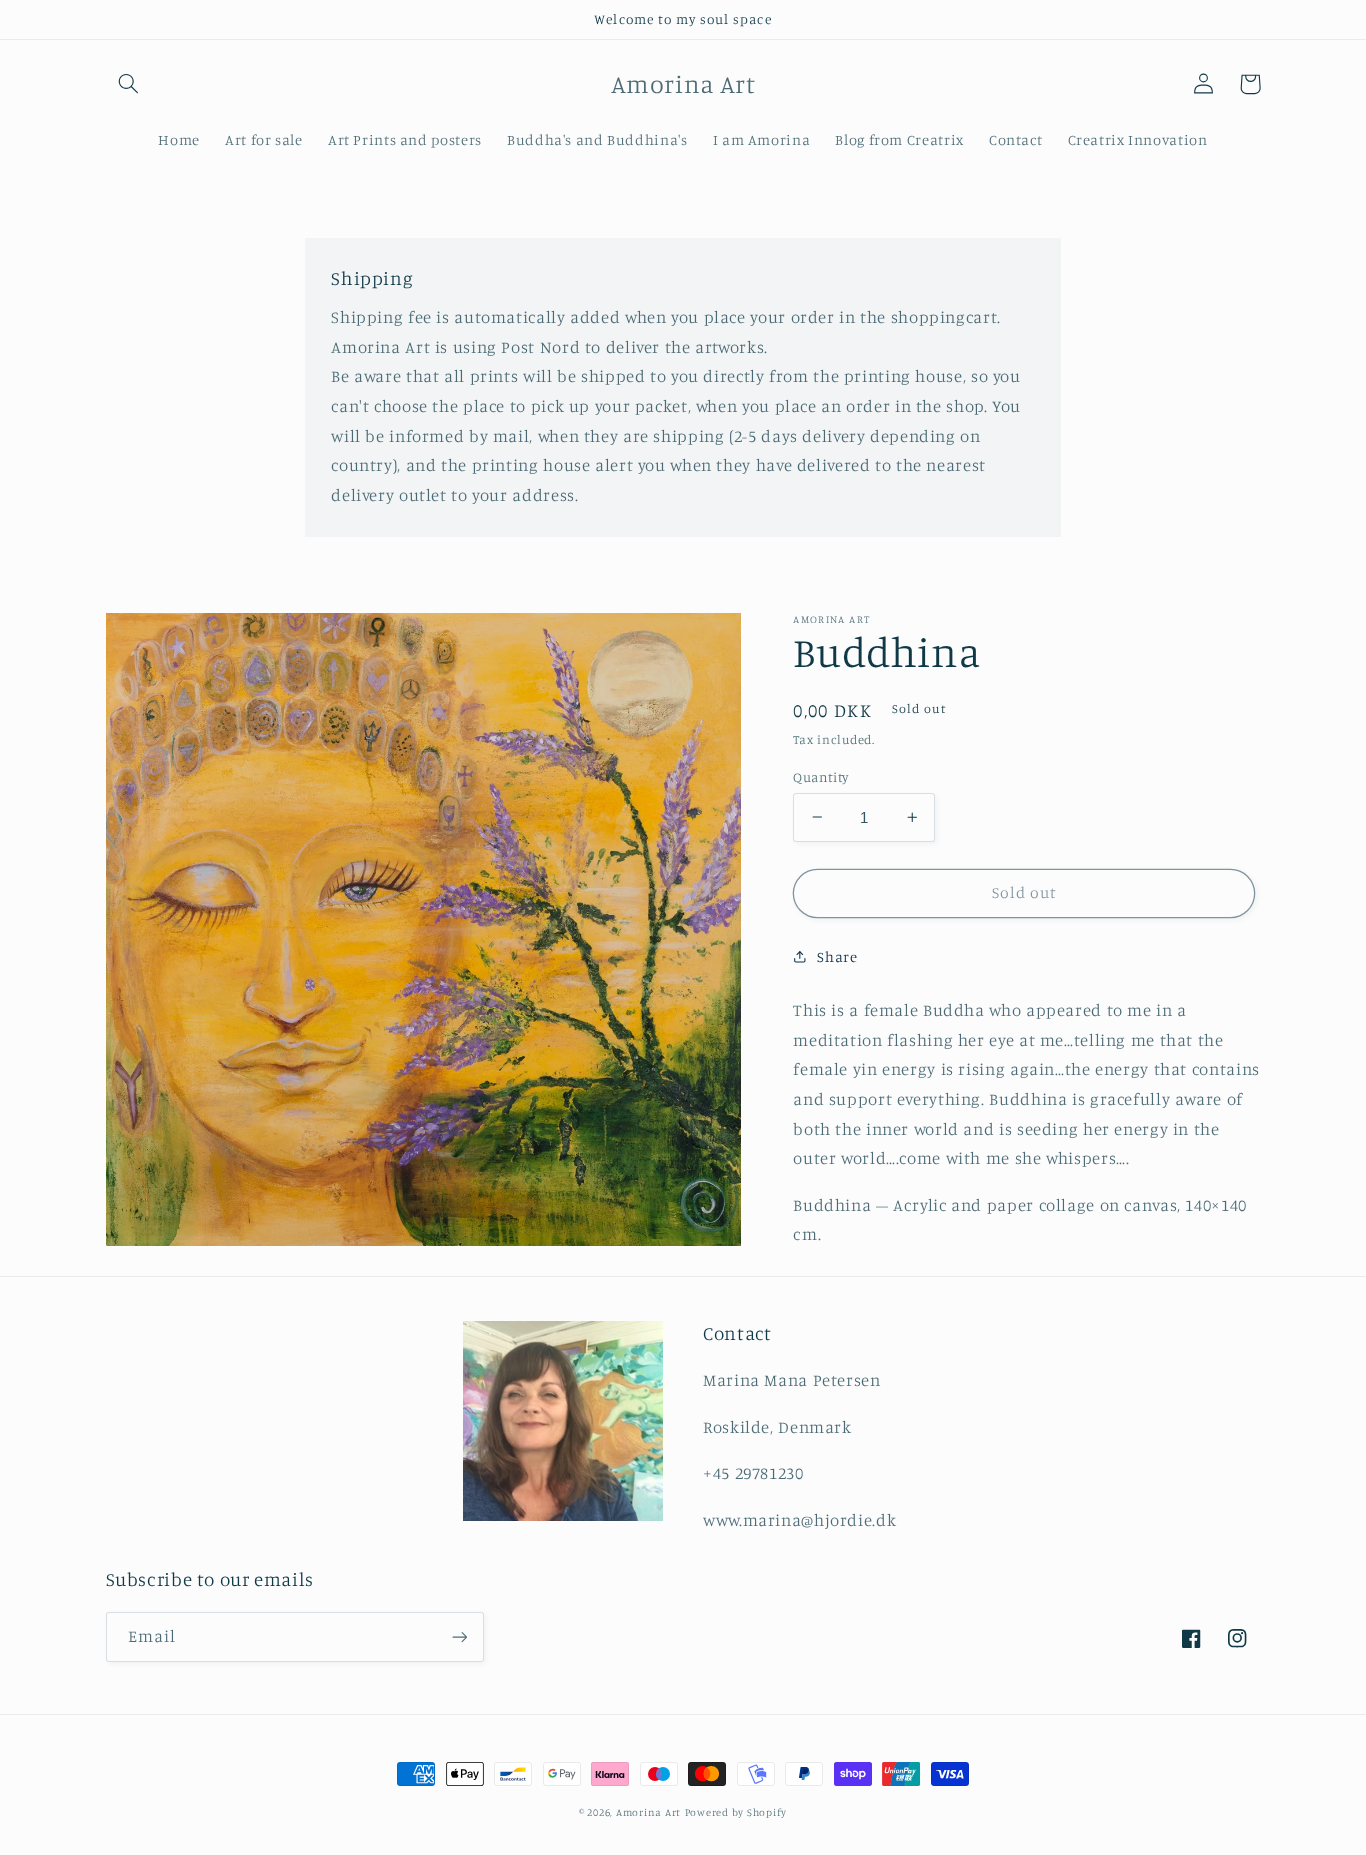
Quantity (820, 776)
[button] (129, 84)
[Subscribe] (459, 1636)
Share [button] (837, 956)
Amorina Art (648, 1812)
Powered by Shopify (736, 1812)
